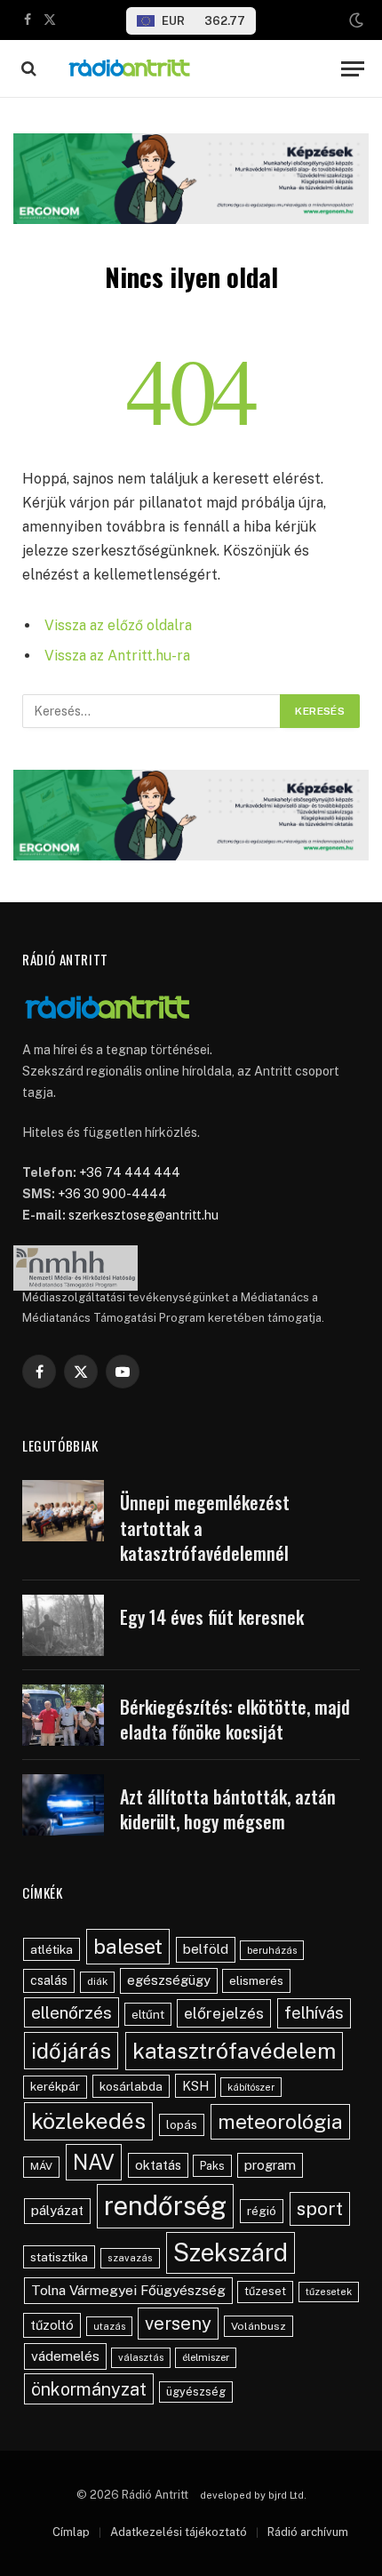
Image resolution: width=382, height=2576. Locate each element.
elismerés (256, 1980)
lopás (182, 2125)
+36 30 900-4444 (112, 1194)
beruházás (272, 1950)
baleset (128, 1946)
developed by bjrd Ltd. (253, 2495)
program (270, 2165)
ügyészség (196, 2392)
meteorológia (280, 2121)
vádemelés (65, 2356)
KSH (195, 2086)
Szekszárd (231, 2252)
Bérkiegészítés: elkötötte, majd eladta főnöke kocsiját (235, 1720)
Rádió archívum (308, 2532)
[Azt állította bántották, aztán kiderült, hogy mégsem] (63, 1805)
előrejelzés (224, 2013)
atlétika (52, 1949)
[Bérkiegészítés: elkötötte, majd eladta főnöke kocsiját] (63, 1715)
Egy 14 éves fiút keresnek (212, 1617)
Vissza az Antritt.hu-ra (117, 656)
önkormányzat (89, 2389)
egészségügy (169, 1980)
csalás (49, 1980)
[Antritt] (191, 69)
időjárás (71, 2051)
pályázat (57, 2210)
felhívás (314, 2012)
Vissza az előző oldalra (118, 625)
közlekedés (88, 2121)
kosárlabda (131, 2086)
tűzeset (265, 2291)
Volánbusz (259, 2326)
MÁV (41, 2166)
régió (262, 2211)
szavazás (130, 2258)
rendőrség (165, 2206)
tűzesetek (329, 2292)
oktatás (158, 2165)
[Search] (27, 69)
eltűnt (148, 2014)
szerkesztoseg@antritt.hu (143, 1215)
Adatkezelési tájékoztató (179, 2532)
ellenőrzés (72, 2012)
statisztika (59, 2257)
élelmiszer (206, 2357)
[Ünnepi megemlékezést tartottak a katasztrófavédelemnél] (63, 1511)
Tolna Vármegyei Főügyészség (128, 2290)
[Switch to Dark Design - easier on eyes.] (354, 20)
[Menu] (353, 69)
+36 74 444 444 (130, 1172)
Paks (212, 2166)
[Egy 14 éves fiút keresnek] (63, 1625)
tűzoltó (52, 2325)
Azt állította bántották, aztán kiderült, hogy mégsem (228, 1809)
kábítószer (251, 2087)
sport (320, 2208)
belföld (206, 1949)
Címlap (71, 2532)
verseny (178, 2324)
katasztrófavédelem (234, 2051)
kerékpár (55, 2086)
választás (141, 2357)
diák (97, 1981)
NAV (94, 2162)
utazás (109, 2326)
